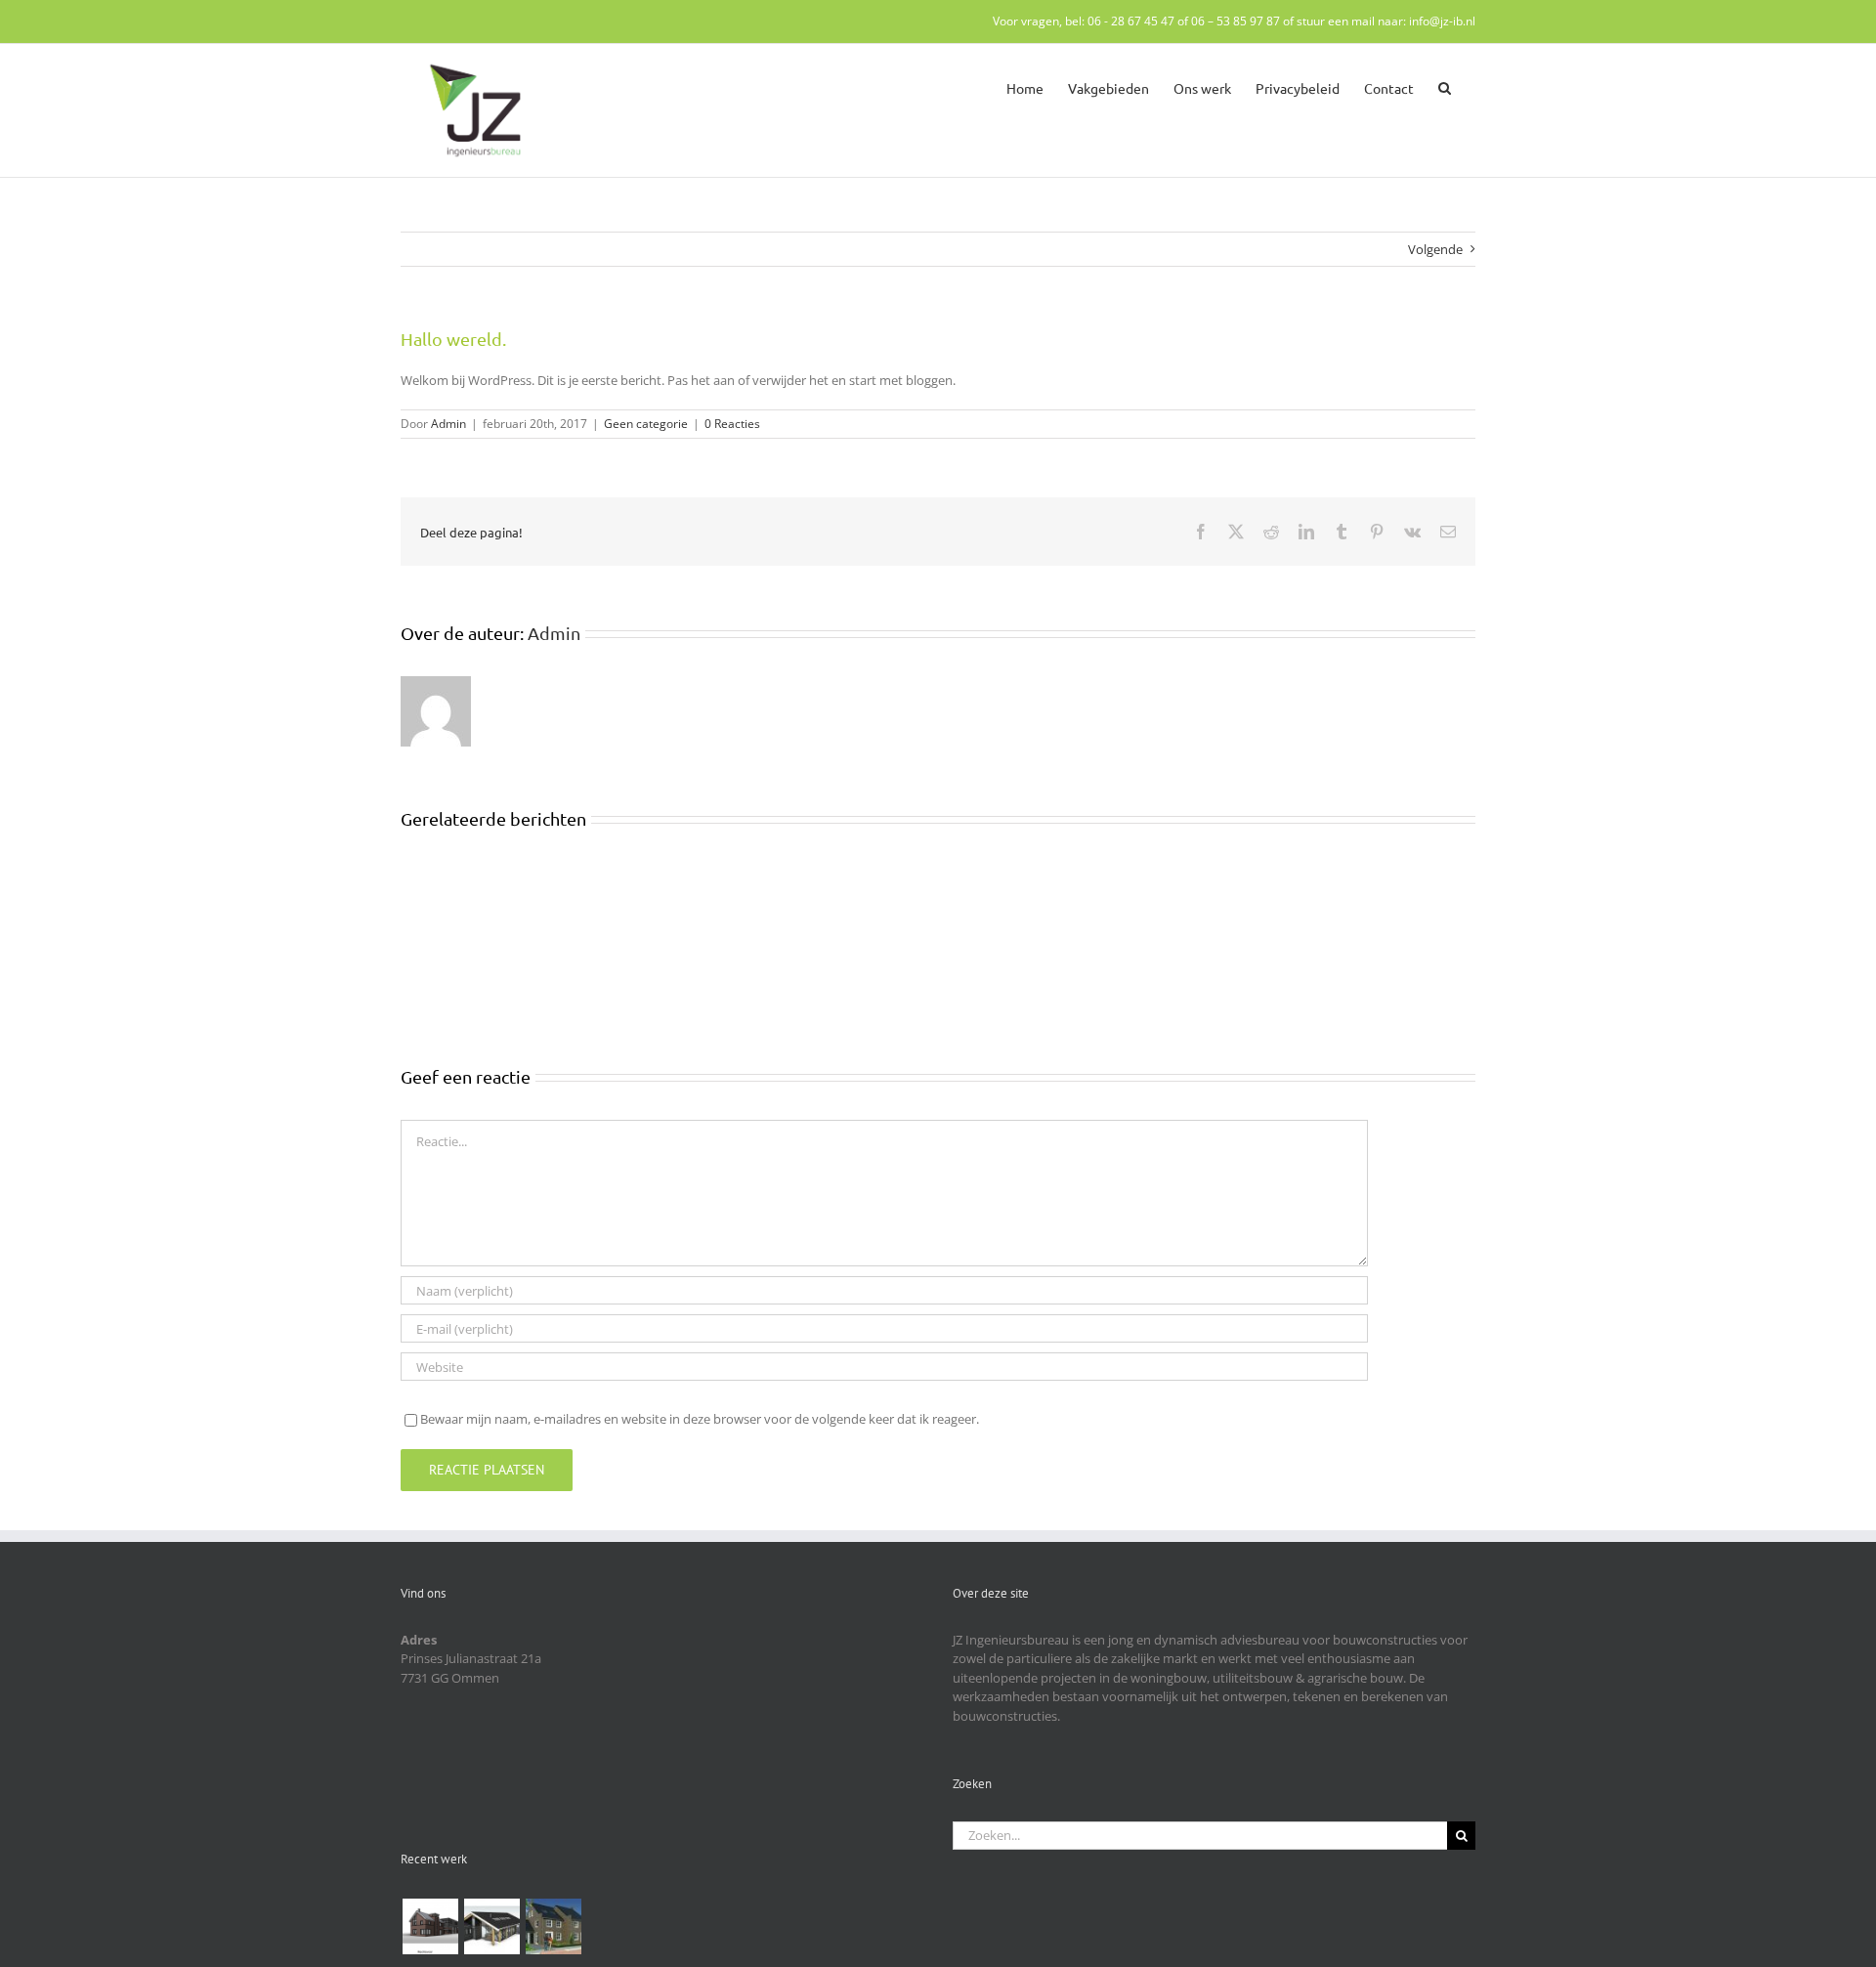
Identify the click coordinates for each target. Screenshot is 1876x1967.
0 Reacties (732, 424)
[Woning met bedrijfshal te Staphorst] (430, 1926)
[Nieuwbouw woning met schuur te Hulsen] (491, 1926)
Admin (448, 424)
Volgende (1435, 249)
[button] (1445, 86)
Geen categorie (646, 424)
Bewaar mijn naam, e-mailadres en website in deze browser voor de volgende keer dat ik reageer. (700, 1419)
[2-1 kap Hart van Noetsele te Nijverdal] (553, 1926)
